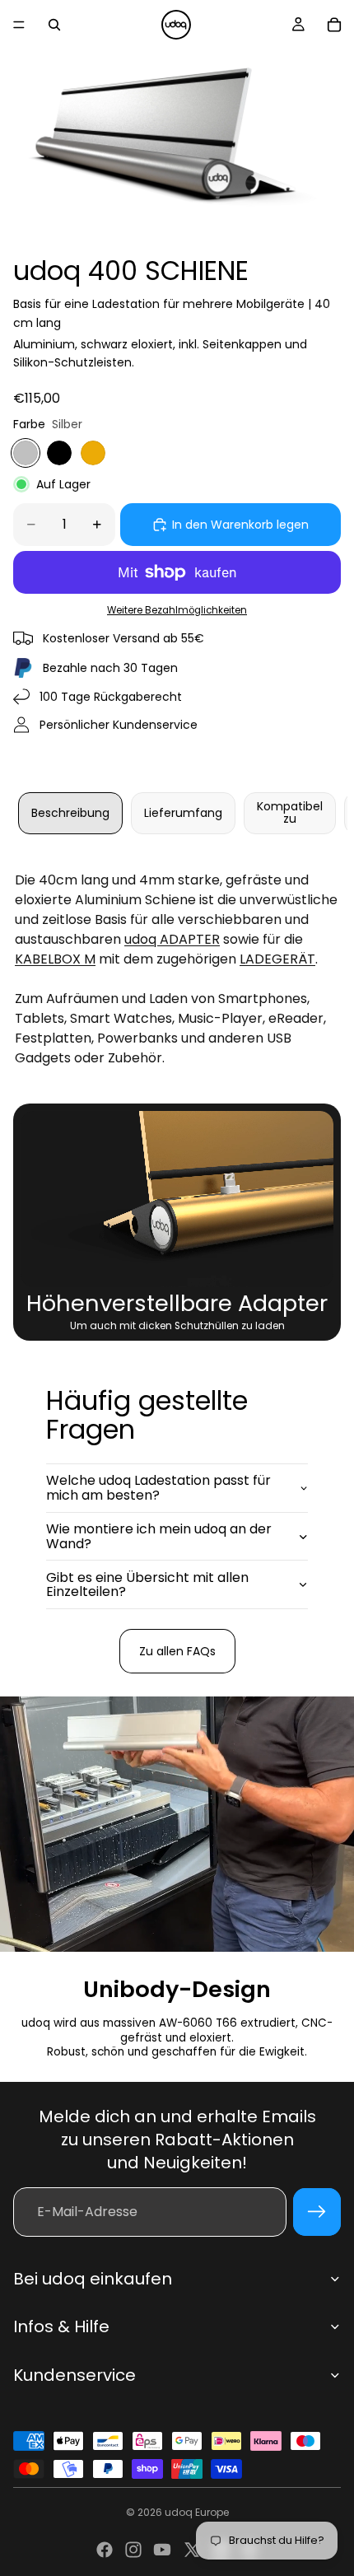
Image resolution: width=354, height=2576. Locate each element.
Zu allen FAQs (177, 1651)
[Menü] (19, 25)
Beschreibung (70, 813)
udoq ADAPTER (172, 939)
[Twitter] (192, 2550)
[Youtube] (162, 2550)
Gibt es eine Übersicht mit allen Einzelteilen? (147, 1585)
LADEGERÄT (277, 959)
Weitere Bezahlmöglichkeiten (177, 610)
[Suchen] (54, 25)
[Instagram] (133, 2550)
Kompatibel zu (290, 812)
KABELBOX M (55, 959)
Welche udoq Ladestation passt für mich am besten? (158, 1488)
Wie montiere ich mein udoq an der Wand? (159, 1536)
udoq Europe (197, 2512)
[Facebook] (105, 2550)
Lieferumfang (183, 813)
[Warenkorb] (334, 25)
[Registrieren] (317, 2212)
